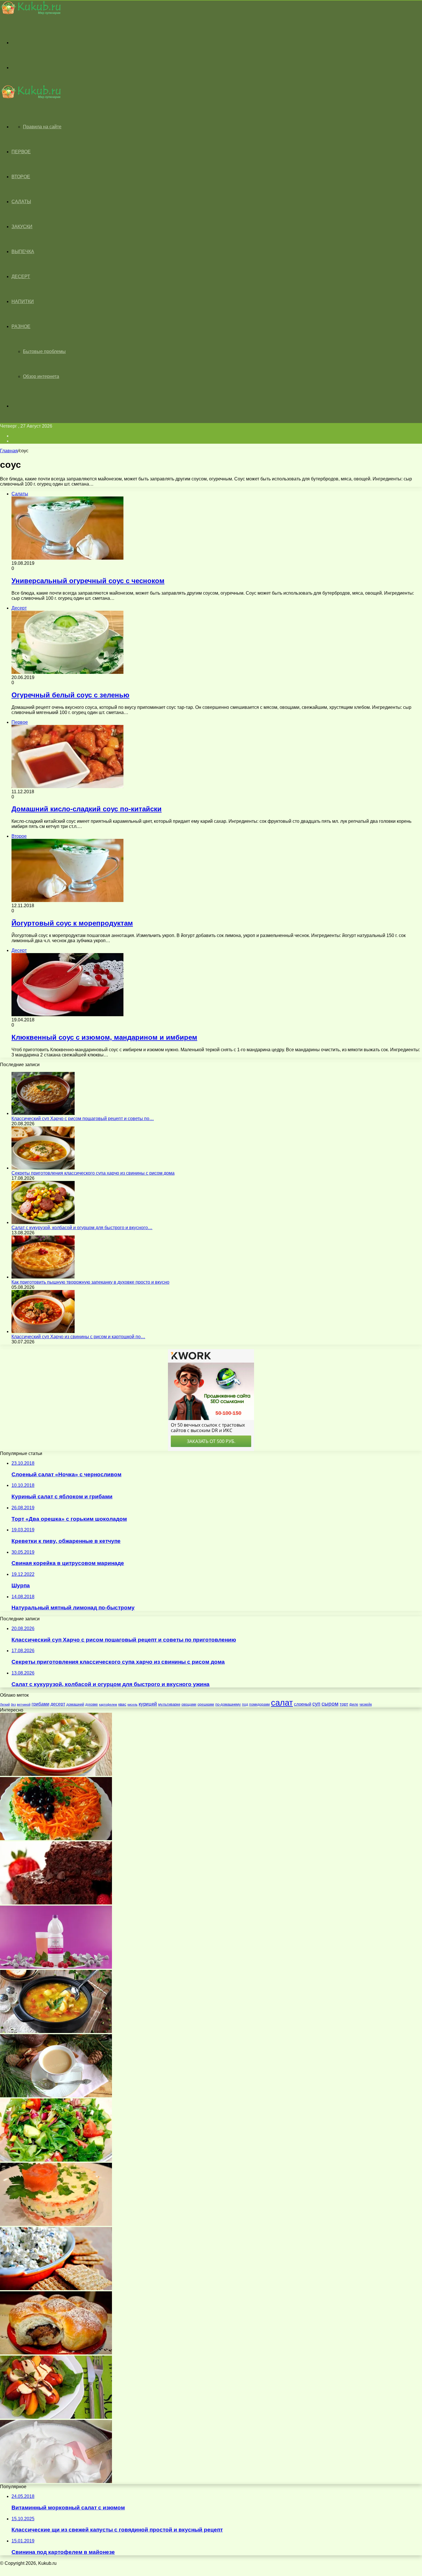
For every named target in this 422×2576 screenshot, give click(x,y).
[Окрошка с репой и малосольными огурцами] (56, 1774)
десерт (58, 1704)
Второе (21, 177)
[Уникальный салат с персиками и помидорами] (56, 2417)
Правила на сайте (42, 127)
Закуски (22, 227)
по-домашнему (228, 1704)
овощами (189, 1704)
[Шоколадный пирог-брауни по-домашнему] (56, 1903)
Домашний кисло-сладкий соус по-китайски (87, 809)
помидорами (260, 1704)
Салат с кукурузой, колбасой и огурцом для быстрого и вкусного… (82, 1228)
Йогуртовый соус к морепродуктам (72, 923)
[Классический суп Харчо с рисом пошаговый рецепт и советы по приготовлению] (43, 1113)
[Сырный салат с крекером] (56, 2289)
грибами (40, 1704)
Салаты (21, 202)
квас (122, 1704)
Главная (9, 451)
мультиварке (169, 1704)
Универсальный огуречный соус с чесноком (88, 581)
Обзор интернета (41, 376)
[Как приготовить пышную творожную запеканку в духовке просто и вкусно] (43, 1277)
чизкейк (366, 1704)
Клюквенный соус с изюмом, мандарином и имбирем (104, 1037)
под (245, 1704)
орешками (206, 1704)
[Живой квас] (56, 1967)
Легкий (5, 1704)
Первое (21, 152)
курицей (148, 1704)
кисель (132, 1704)
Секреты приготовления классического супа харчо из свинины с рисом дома (93, 1173)
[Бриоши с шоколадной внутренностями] (56, 2353)
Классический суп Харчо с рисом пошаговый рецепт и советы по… (83, 1119)
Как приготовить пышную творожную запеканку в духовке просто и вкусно (90, 1282)
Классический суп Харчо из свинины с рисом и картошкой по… (78, 1337)
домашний (75, 1704)
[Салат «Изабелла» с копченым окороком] (56, 1839)
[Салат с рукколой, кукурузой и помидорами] (56, 2160)
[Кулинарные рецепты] (30, 13)
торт (344, 1704)
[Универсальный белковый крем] (56, 2481)
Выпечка (23, 252)
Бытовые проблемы (44, 351)
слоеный (303, 1704)
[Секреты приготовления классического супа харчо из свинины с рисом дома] (43, 1168)
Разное (21, 326)
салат (282, 1703)
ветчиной (24, 1704)
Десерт (21, 277)
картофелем (108, 1704)
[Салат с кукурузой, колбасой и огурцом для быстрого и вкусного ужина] (43, 1222)
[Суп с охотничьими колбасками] (56, 2031)
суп (316, 1704)
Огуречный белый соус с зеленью (70, 695)
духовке (92, 1704)
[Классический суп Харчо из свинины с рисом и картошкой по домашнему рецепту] (43, 1331)
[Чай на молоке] (56, 2096)
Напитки (23, 301)
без (13, 1704)
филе (354, 1704)
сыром (330, 1704)
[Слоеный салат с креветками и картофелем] (56, 2224)
